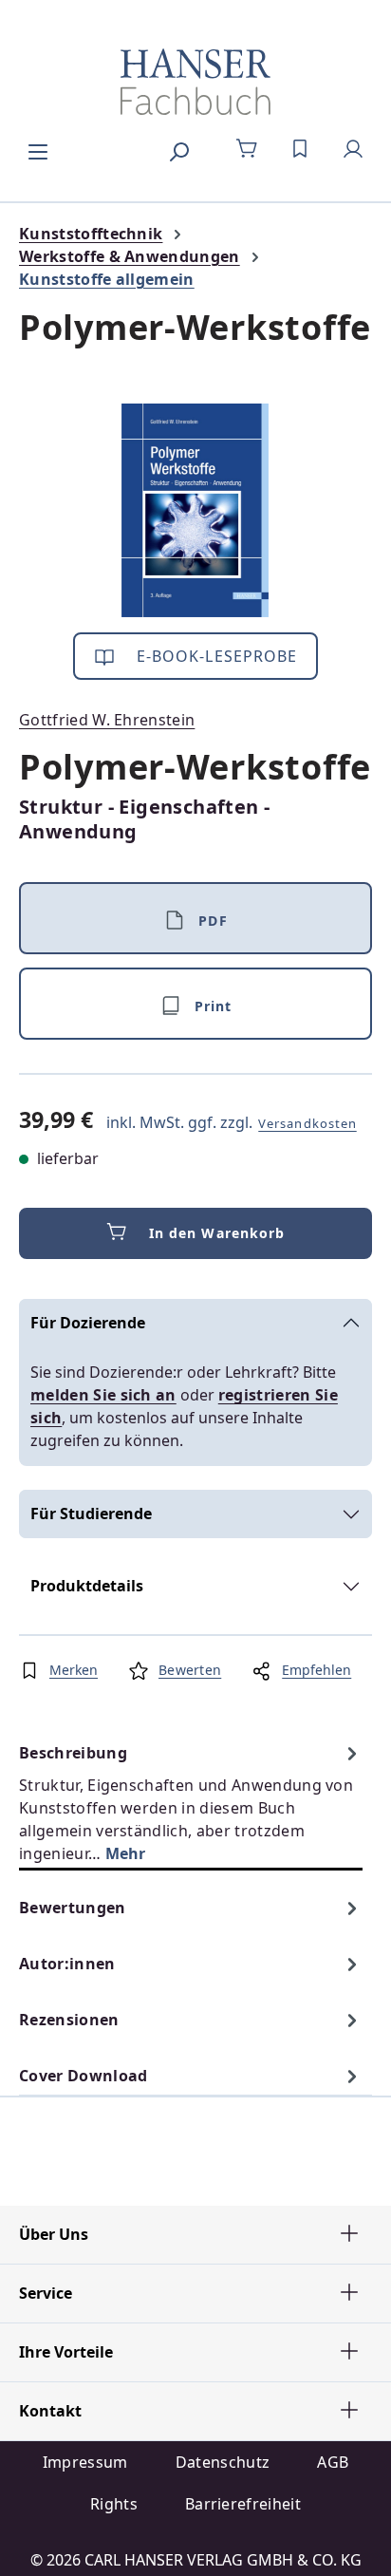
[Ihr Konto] (353, 149)
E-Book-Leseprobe (215, 656)
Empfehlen (317, 1670)
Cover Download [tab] (83, 2076)
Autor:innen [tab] (67, 1964)
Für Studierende (91, 1514)
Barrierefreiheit (243, 2504)
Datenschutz (223, 2462)
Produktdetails (87, 1586)
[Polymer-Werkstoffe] (195, 510)
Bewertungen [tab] (73, 1908)
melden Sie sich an (103, 1395)
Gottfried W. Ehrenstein (107, 720)
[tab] (191, 1803)
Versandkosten (307, 1123)
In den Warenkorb (217, 1233)
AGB (333, 2462)
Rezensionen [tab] (69, 2020)
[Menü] (38, 149)
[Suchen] (178, 149)
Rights (114, 2504)
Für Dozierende (88, 1323)
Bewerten (190, 1670)
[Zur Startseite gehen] (195, 82)
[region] (195, 510)
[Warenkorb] (247, 149)
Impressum (85, 2462)
